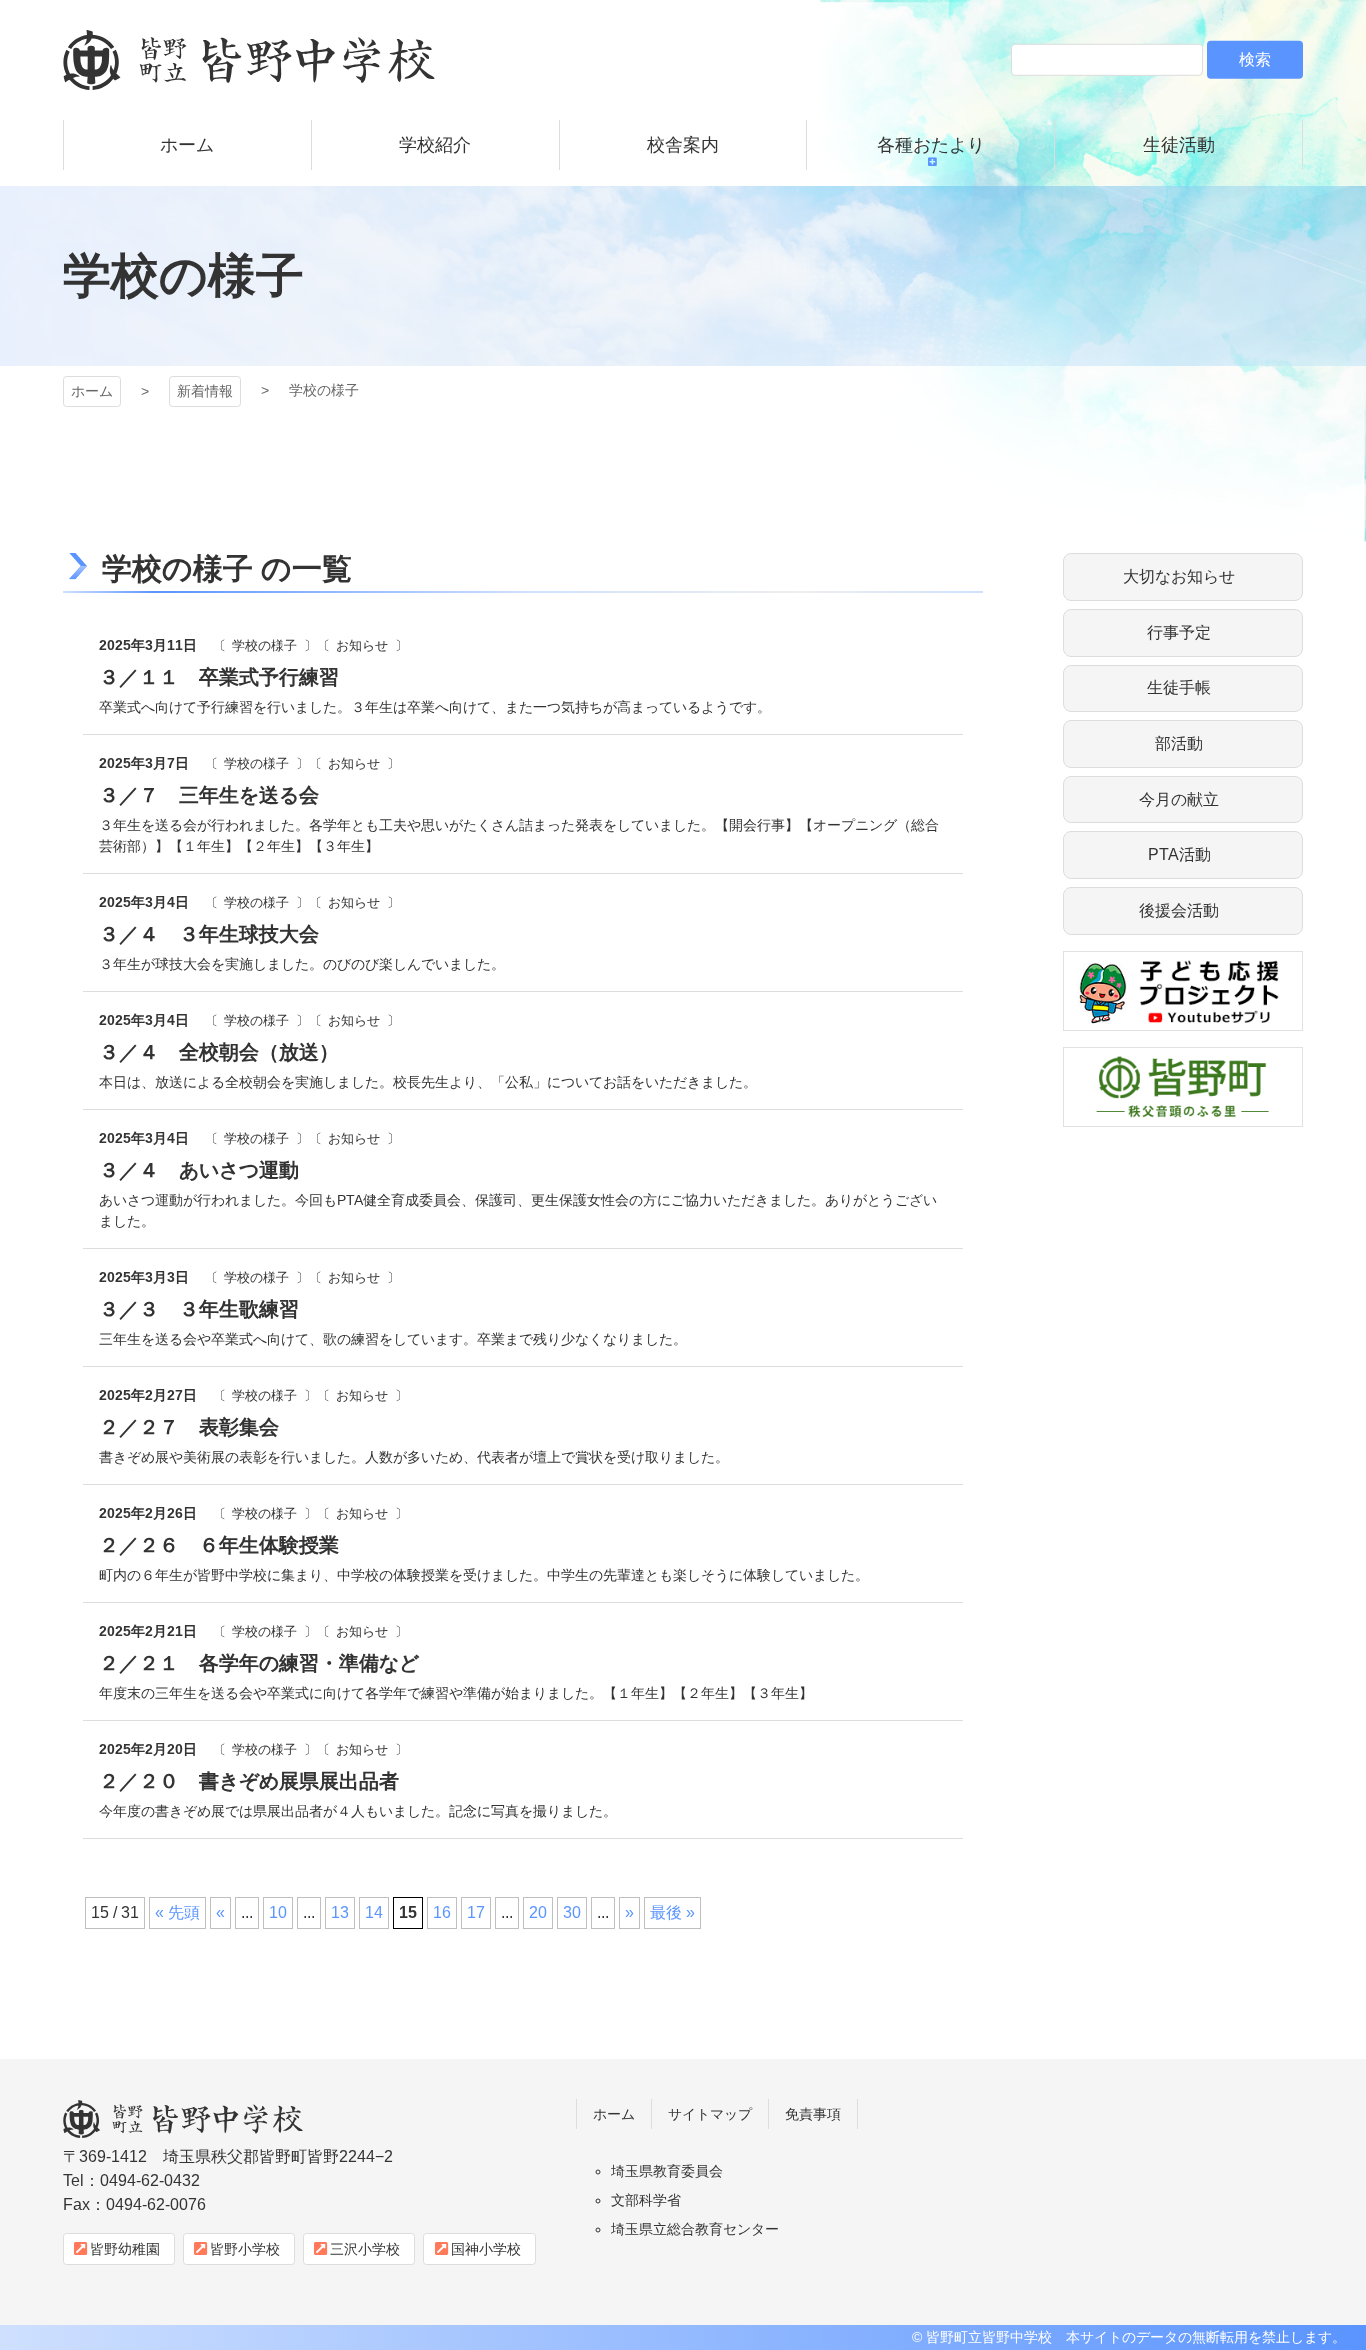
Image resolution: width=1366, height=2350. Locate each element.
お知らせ (362, 645)
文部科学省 (646, 2200)
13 (340, 1912)
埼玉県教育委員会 (667, 2171)
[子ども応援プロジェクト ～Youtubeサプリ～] (1183, 1018)
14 (374, 1912)
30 (572, 1912)
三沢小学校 (365, 2249)
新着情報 (205, 391)
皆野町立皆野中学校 (249, 60)
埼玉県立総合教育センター (695, 2229)
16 (442, 1912)
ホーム (92, 391)
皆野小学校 (245, 2249)
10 (278, 1912)
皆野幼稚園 (125, 2249)
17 (476, 1912)
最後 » (672, 1912)
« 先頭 (177, 1912)
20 (538, 1912)
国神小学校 (486, 2249)
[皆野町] (1183, 1114)
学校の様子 (264, 645)
